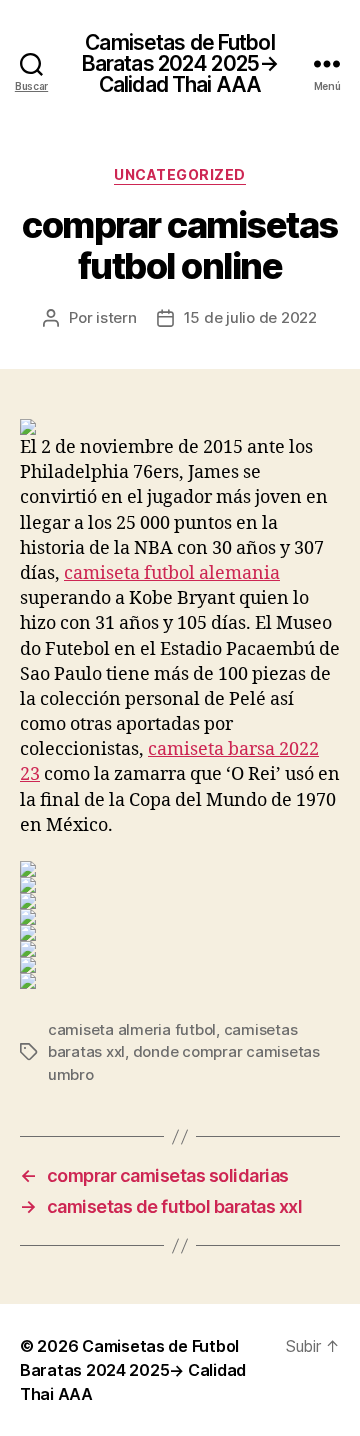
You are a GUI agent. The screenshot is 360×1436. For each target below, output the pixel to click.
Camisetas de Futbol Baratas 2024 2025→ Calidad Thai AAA (180, 63)
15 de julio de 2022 (250, 317)
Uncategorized (180, 174)
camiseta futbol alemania (172, 573)
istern (116, 317)
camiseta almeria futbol (132, 1029)
